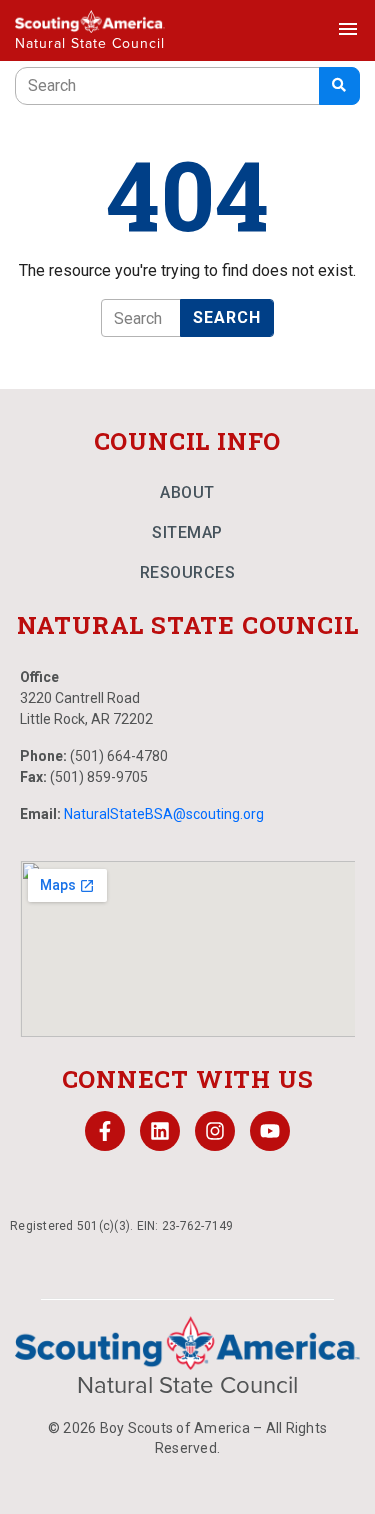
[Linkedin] (160, 1131)
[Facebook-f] (105, 1131)
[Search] (339, 86)
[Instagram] (215, 1131)
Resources (188, 572)
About (187, 492)
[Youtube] (270, 1131)
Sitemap (187, 532)
